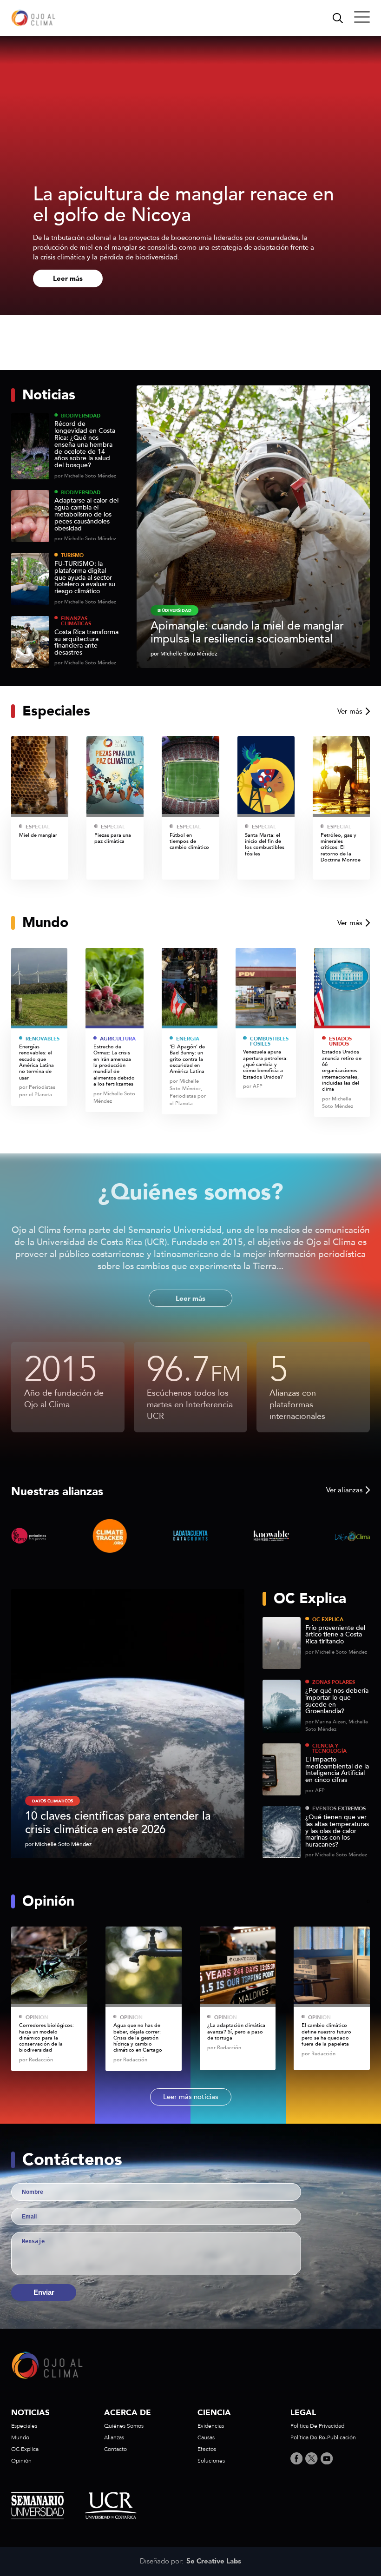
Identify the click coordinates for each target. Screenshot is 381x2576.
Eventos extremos (339, 1809)
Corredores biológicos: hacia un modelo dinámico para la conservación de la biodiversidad (46, 2038)
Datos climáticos (53, 1801)
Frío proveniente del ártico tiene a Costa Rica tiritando (335, 1635)
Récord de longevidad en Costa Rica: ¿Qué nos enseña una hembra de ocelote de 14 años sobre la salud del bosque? (85, 445)
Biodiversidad (81, 416)
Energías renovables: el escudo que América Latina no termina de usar (36, 1062)
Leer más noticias (191, 2097)
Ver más (350, 711)
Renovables (43, 1039)
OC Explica (328, 1619)
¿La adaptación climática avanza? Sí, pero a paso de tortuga (236, 2032)
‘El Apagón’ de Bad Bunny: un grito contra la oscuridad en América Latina (188, 1059)
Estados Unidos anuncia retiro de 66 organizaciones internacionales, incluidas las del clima (342, 1070)
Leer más (68, 278)
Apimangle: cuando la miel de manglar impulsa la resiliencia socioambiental (247, 632)
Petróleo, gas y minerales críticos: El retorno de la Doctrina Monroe (341, 848)
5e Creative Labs (214, 2562)
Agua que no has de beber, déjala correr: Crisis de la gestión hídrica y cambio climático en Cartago (138, 2038)
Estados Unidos (340, 1042)
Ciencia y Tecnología (329, 1749)
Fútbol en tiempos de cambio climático (189, 841)
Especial (38, 827)
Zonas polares (334, 1682)
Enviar (44, 2292)
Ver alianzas (344, 1490)
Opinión (37, 2017)
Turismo (72, 555)
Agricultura (118, 1039)
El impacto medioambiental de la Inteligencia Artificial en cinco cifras (337, 1770)
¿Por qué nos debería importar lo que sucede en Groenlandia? (337, 1701)
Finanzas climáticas (76, 621)
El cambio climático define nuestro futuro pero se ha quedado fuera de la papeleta (326, 2035)
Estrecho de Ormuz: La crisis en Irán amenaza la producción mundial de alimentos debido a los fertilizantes (114, 1065)
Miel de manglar (38, 835)
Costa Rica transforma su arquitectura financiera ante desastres (86, 643)
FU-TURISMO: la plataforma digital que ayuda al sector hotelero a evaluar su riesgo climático (85, 578)
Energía (188, 1039)
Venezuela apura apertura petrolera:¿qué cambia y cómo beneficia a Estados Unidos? (265, 1064)
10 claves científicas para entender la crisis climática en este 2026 (118, 1823)
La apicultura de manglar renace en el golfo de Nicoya (184, 205)
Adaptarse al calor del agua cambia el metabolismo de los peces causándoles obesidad (86, 515)
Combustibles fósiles (269, 1042)
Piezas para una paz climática (113, 838)
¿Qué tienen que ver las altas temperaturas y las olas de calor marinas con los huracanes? (337, 1831)
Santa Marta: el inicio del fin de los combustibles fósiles (265, 844)
